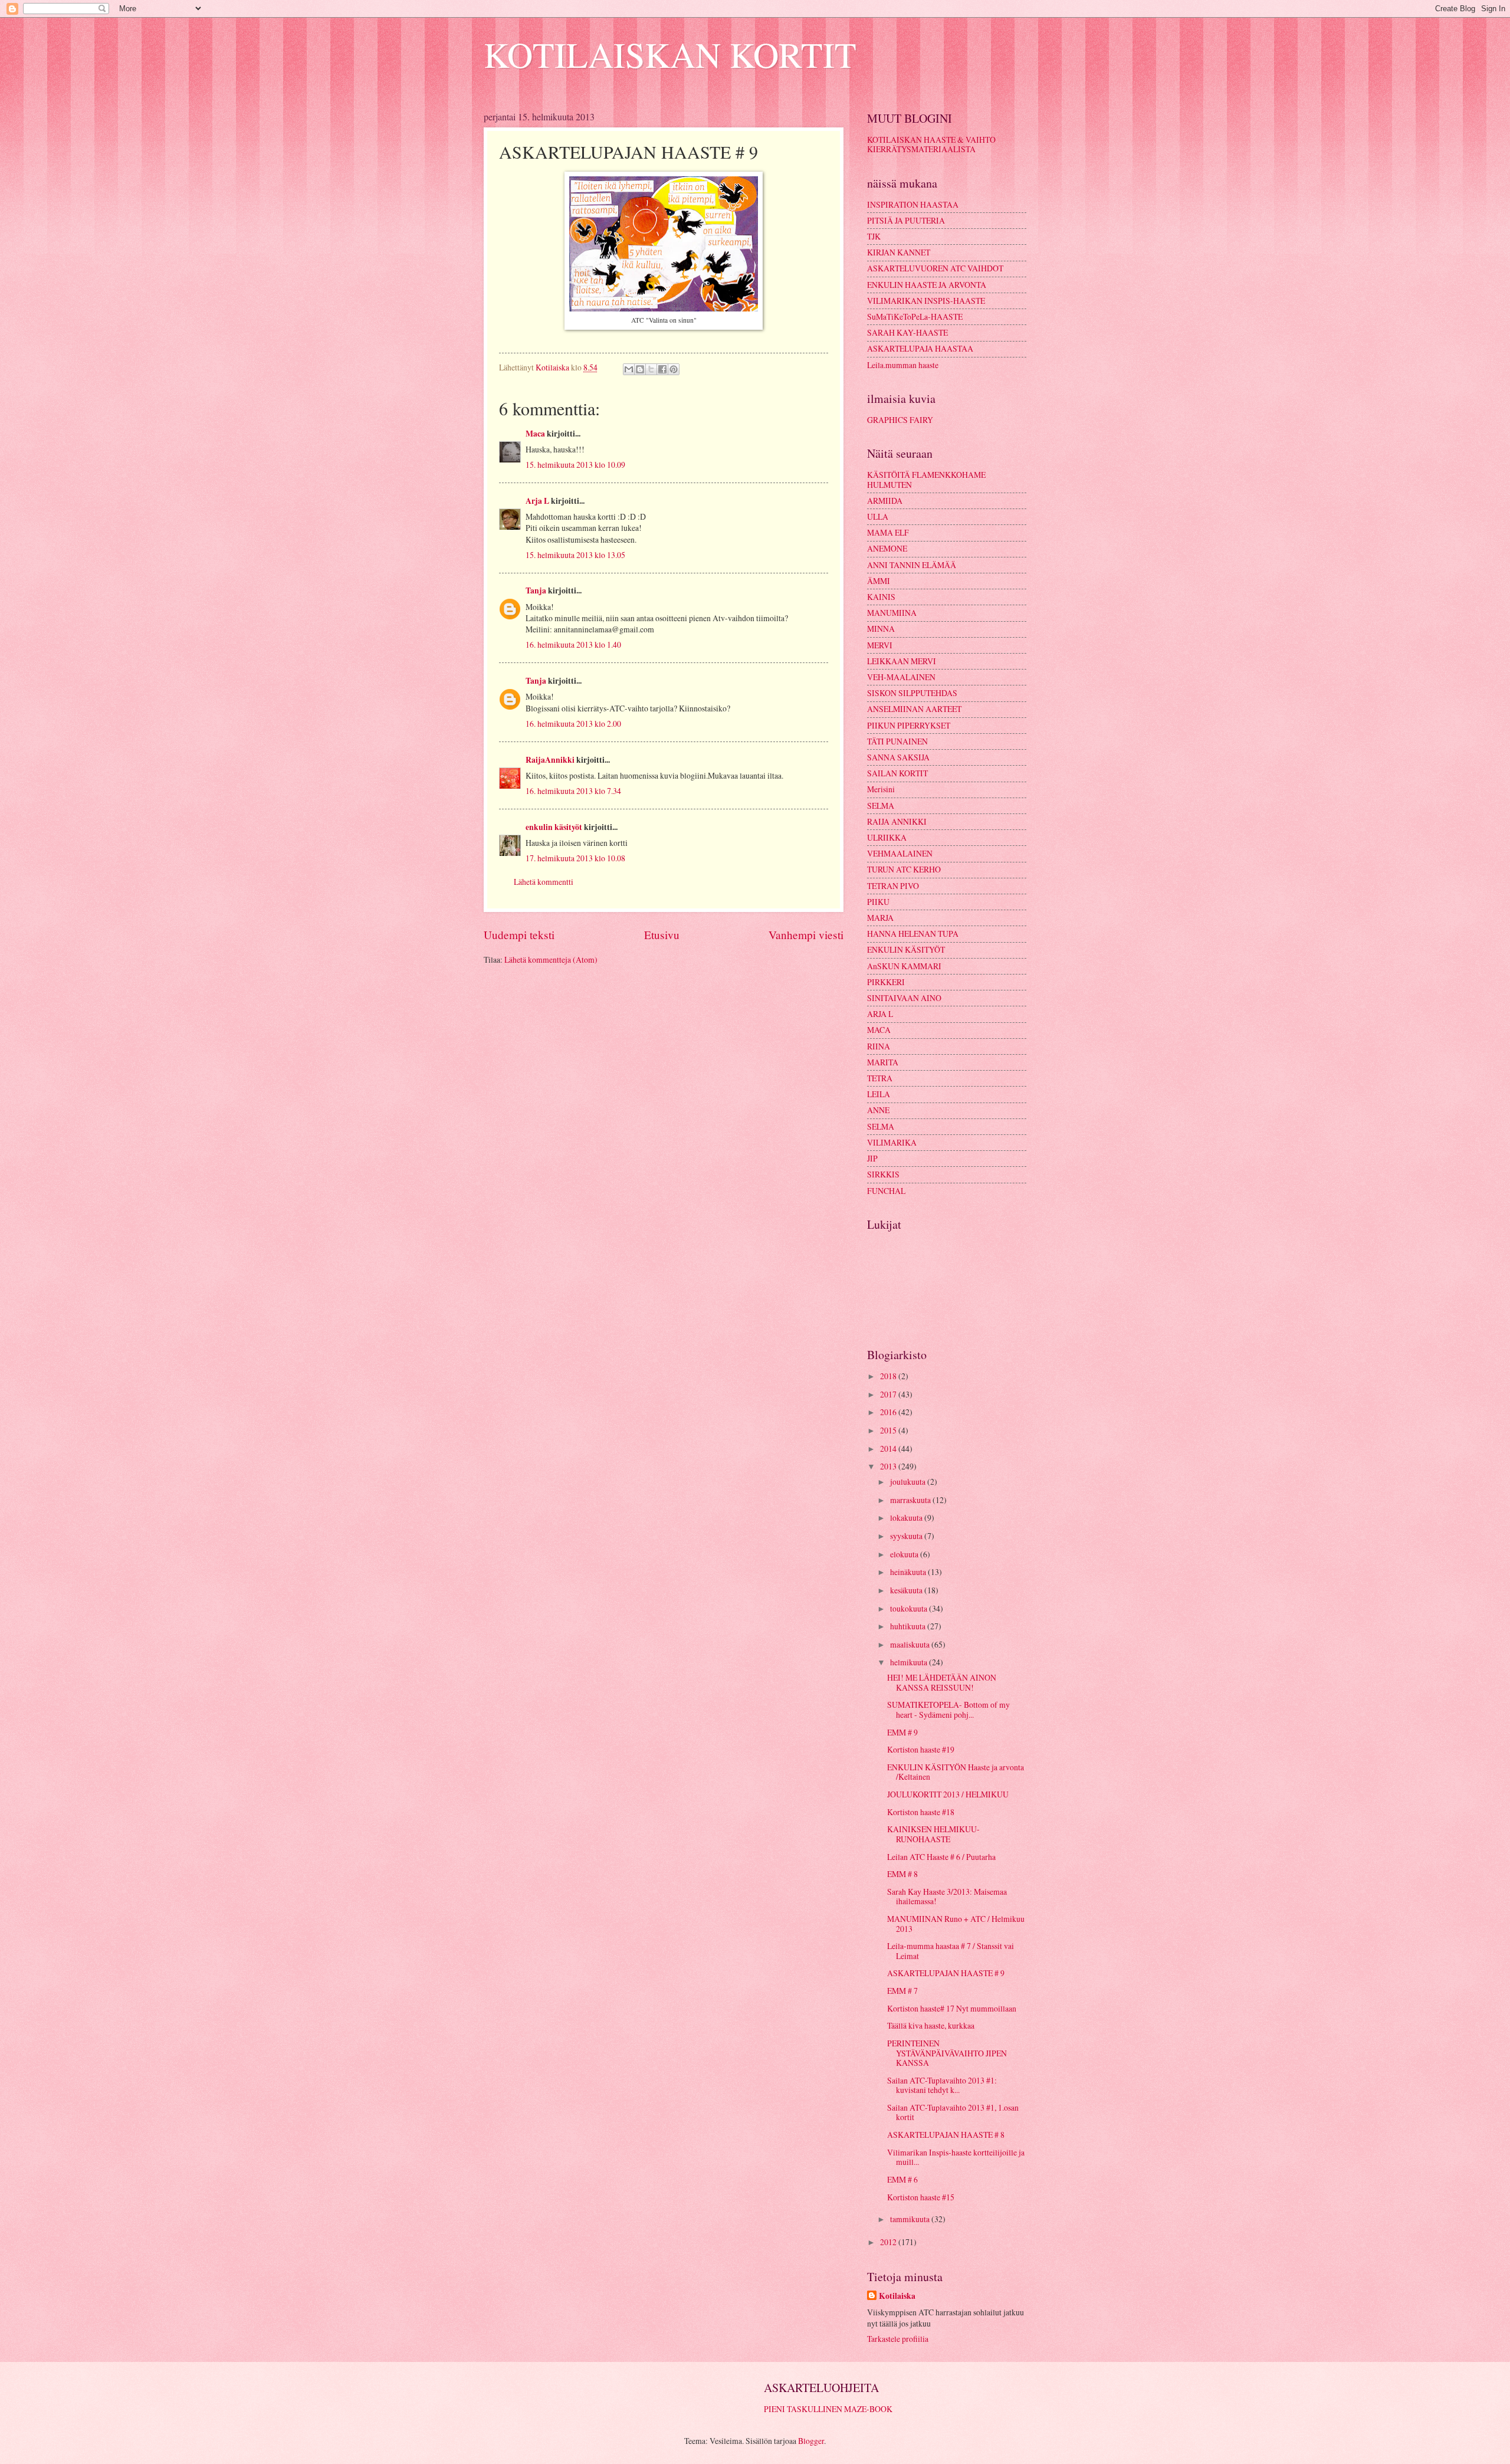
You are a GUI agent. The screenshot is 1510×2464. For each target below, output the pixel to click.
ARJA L (880, 1014)
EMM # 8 (902, 1874)
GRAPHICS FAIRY (900, 420)
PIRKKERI (886, 982)
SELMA (881, 806)
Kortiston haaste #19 (921, 1749)
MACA (879, 1030)
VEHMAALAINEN (900, 853)
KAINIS (881, 597)
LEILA (879, 1094)
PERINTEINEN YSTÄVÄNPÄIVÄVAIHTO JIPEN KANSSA (947, 2053)
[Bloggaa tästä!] (640, 369)
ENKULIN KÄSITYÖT (906, 949)
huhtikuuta (909, 1626)
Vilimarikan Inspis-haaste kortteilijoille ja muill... (956, 2157)
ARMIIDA (885, 501)
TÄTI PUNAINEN (897, 741)
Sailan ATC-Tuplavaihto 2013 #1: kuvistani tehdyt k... (942, 2085)
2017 (889, 1394)
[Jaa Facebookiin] (662, 369)
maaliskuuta (911, 1644)
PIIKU (878, 902)
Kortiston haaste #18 (921, 1812)
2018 (889, 1376)
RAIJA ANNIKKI (897, 821)
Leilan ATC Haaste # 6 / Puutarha (941, 1857)
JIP (872, 1158)
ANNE (878, 1110)
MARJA (880, 918)
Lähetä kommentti (544, 882)
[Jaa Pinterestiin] (674, 369)
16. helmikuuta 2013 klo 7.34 (573, 791)
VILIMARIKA (892, 1142)
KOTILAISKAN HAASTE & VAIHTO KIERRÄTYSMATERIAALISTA (931, 145)
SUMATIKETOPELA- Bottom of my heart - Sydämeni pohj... (948, 1710)
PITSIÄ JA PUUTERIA (906, 220)
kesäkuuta (907, 1590)
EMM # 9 (902, 1732)
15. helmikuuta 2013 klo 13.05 (575, 555)
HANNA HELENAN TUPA (913, 934)
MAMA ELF (888, 532)
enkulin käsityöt (554, 827)
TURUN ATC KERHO (904, 869)
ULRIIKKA (887, 837)
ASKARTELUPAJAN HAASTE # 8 (946, 2135)
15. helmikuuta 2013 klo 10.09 (575, 465)
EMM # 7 (902, 1991)
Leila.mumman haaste (903, 365)
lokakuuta (907, 1518)
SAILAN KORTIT (897, 773)
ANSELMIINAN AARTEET (914, 709)
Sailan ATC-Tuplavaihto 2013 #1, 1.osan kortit (953, 2112)
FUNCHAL (886, 1191)
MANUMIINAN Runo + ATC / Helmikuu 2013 (956, 1924)
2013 (889, 1466)
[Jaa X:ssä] (651, 369)
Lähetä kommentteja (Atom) (551, 959)
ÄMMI (879, 581)
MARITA (883, 1062)
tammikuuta (911, 2219)
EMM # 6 (902, 2179)
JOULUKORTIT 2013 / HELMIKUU (948, 1794)
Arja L (537, 501)
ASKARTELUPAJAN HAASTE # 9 (946, 1973)
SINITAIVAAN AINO (904, 998)
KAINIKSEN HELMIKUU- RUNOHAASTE (933, 1834)
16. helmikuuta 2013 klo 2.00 (573, 724)
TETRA (880, 1078)
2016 (889, 1412)
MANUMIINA (892, 613)
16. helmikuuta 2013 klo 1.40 (573, 644)
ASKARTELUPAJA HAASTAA (920, 348)
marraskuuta (911, 1500)
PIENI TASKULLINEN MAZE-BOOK (828, 2409)
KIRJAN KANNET (899, 252)
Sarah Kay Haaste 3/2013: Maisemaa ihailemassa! (947, 1897)
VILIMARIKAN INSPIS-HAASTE (926, 301)
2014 (889, 1448)
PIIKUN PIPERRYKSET (909, 725)
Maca (535, 434)
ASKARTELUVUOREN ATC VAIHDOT (935, 268)
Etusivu (662, 935)
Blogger (811, 2441)
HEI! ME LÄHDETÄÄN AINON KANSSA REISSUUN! (942, 1682)
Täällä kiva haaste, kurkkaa (931, 2025)
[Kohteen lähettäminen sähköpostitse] (629, 369)
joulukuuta (909, 1482)
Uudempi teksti (519, 935)
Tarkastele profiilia (898, 2339)
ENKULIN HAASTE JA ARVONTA (927, 285)
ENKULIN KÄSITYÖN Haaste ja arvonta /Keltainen (956, 1772)
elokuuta (905, 1554)
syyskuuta (907, 1536)
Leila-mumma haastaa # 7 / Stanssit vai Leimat (951, 1951)
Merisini (881, 789)
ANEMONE (887, 548)
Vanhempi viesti (806, 935)
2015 (889, 1430)
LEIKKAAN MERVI (902, 661)
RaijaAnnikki (550, 760)
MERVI (880, 645)
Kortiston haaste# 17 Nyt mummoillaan (952, 2008)
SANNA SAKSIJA (898, 757)
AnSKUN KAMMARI (904, 966)
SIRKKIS (883, 1174)
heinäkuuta (909, 1572)
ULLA (878, 516)
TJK (874, 236)
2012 (889, 2242)
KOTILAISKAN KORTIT (670, 54)
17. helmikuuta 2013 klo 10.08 (575, 858)
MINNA (881, 629)
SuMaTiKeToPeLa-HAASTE (915, 316)
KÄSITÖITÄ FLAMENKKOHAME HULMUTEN (926, 480)
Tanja (536, 590)
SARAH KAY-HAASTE (907, 332)
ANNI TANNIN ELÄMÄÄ (912, 565)
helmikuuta (910, 1662)
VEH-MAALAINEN (901, 677)
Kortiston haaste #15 (921, 2197)
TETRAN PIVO (893, 886)
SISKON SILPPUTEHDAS (912, 693)
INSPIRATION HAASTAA (913, 204)
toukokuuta (910, 1608)
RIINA (879, 1046)
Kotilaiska (897, 2296)
